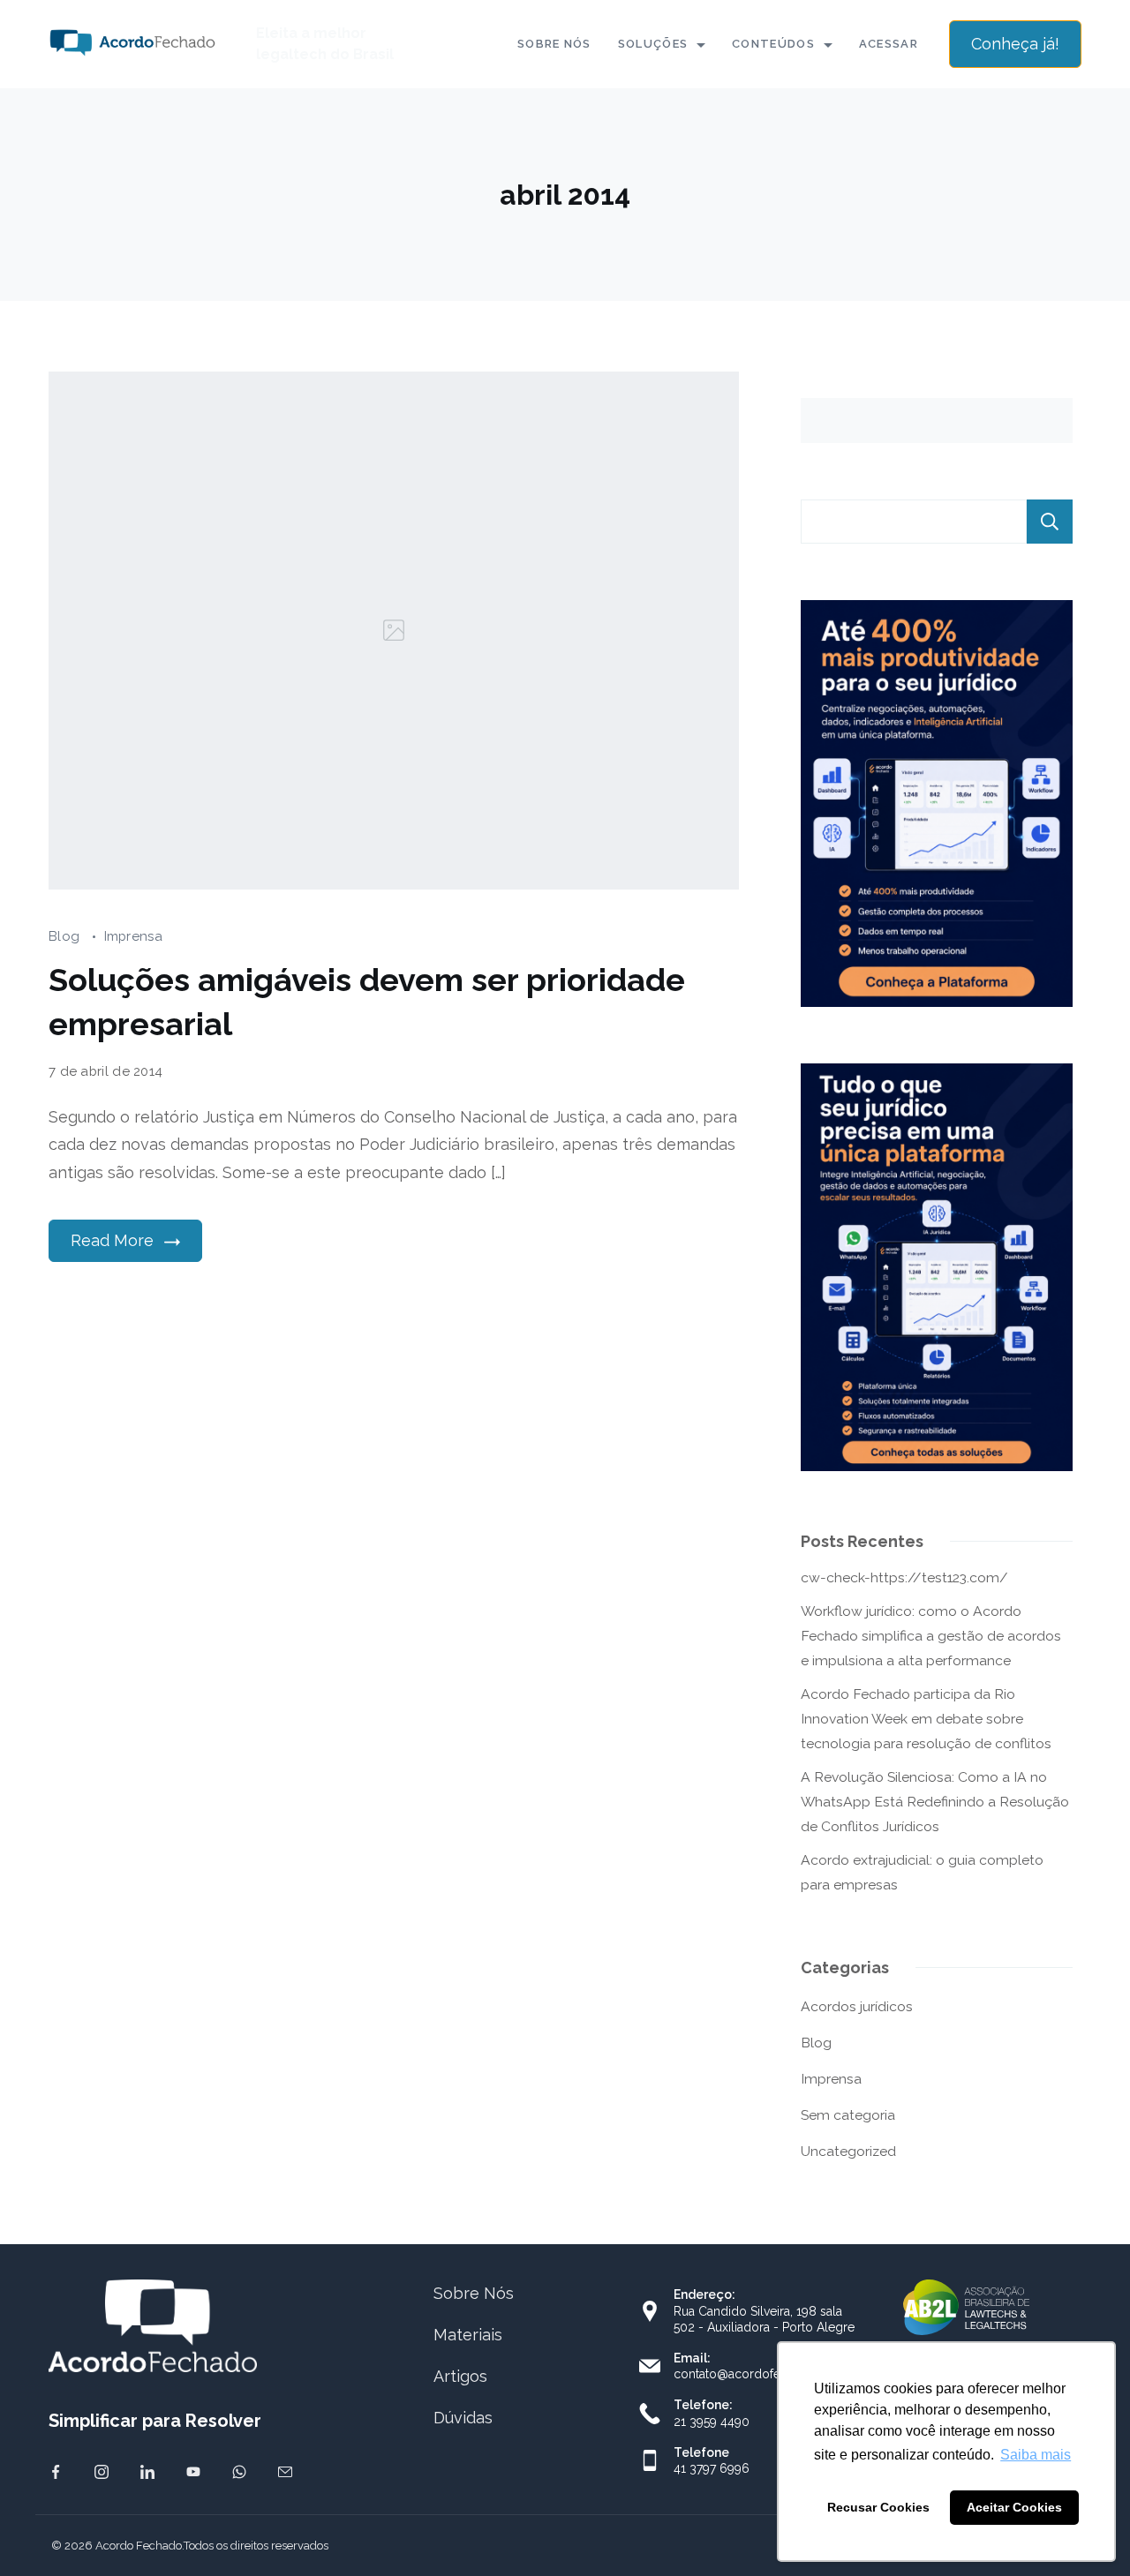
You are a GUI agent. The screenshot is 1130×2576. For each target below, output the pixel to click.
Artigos (460, 2376)
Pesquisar (1050, 522)
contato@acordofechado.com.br (767, 2374)
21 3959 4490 (712, 2422)
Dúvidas (463, 2418)
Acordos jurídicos (857, 2006)
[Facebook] (56, 2472)
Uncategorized (848, 2151)
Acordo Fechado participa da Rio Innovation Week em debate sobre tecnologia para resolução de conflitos (926, 1719)
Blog (66, 936)
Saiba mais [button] (1036, 2455)
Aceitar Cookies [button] (1014, 2507)
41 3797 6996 (712, 2468)
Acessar (889, 44)
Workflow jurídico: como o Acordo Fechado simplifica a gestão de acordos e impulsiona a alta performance (931, 1636)
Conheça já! (1015, 44)
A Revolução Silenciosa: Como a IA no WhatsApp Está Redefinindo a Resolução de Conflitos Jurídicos (935, 1802)
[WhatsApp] (239, 2472)
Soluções (653, 44)
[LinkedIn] (147, 2472)
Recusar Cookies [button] (878, 2507)
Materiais (468, 2335)
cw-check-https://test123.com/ (904, 1577)
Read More (112, 1240)
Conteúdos (773, 44)
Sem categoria (848, 2115)
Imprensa (133, 936)
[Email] (285, 2472)
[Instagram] (102, 2472)
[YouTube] (193, 2472)
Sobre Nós (554, 44)
